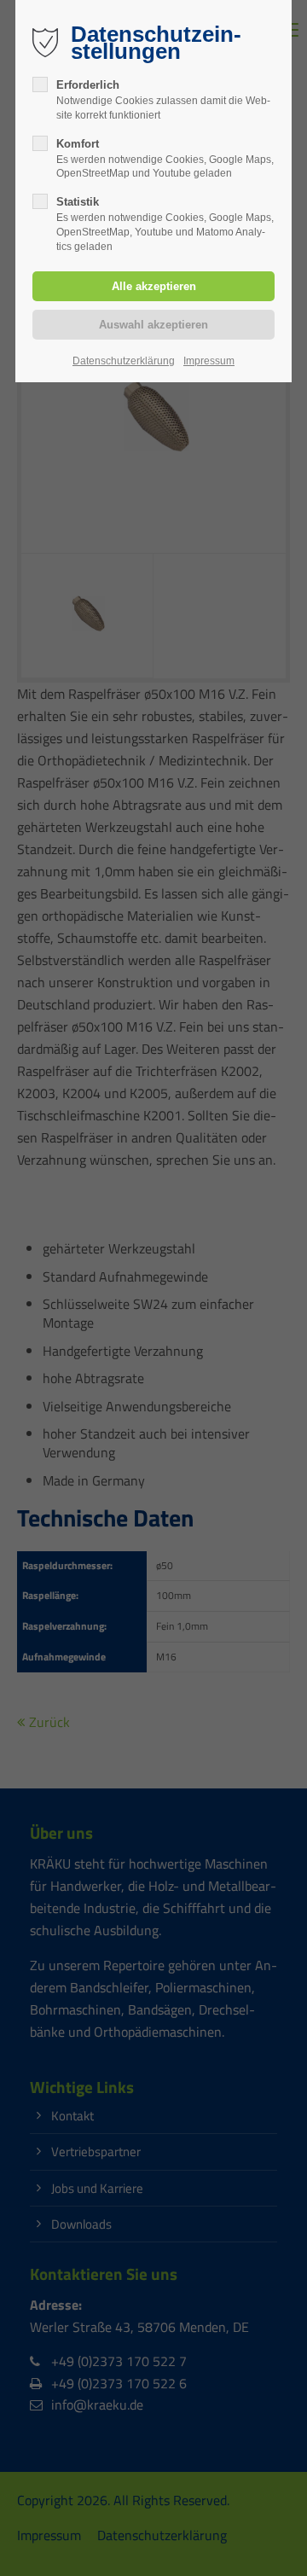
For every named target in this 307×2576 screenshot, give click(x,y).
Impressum (209, 361)
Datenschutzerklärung (124, 361)
